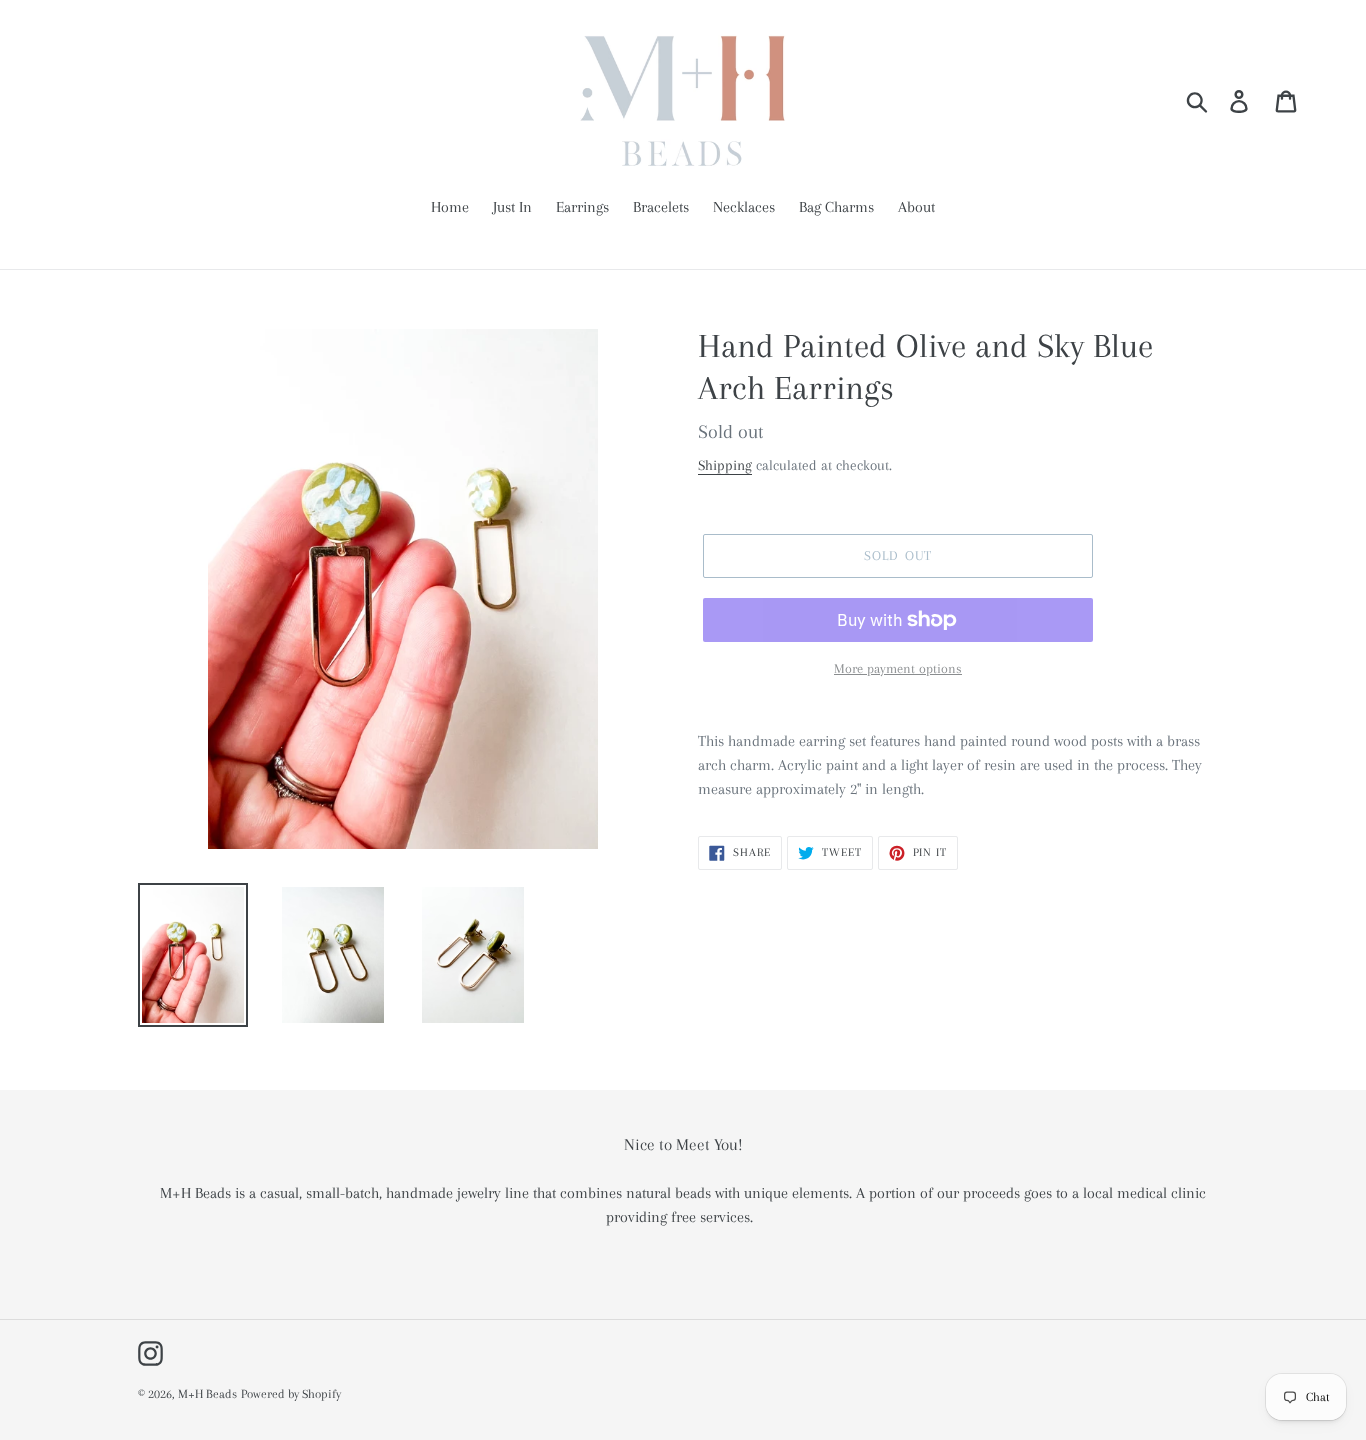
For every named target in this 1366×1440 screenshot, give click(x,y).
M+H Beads (207, 1394)
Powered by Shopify (291, 1394)
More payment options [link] (898, 668)
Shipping (725, 465)
